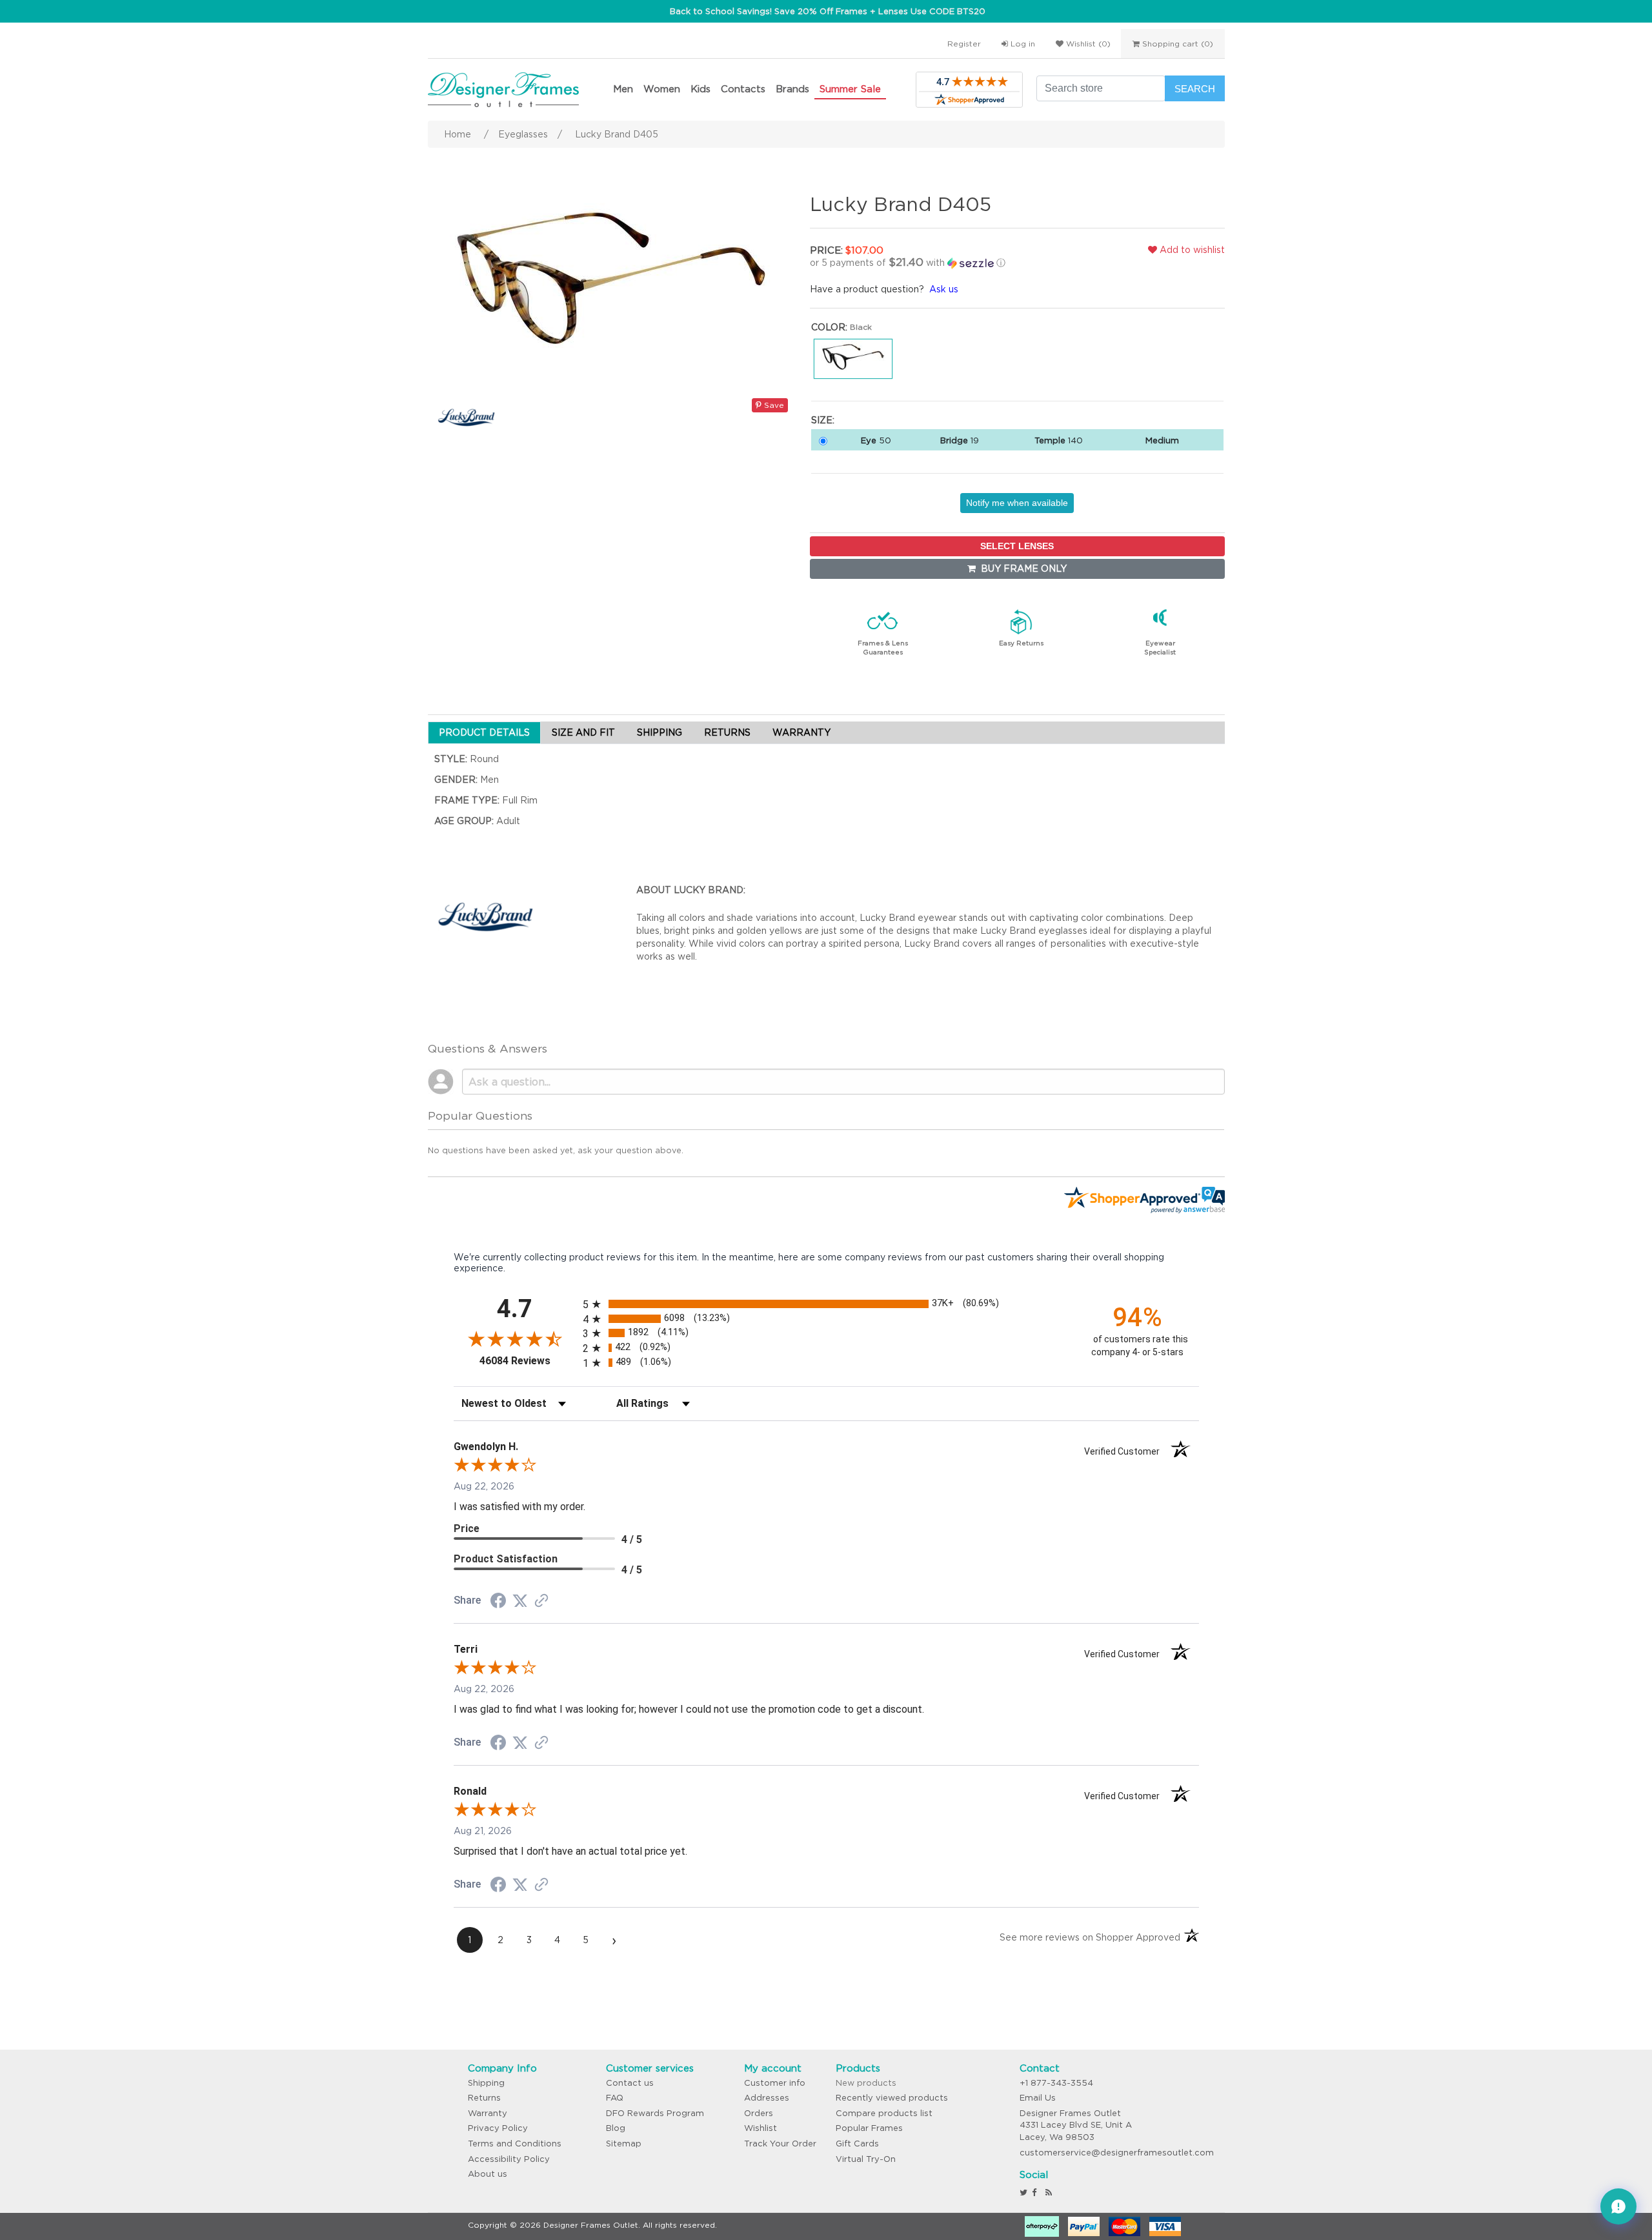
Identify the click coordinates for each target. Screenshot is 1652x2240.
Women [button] (662, 89)
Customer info (775, 2083)
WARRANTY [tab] (801, 732)
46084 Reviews (528, 1361)
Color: (829, 327)
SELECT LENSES (1017, 546)
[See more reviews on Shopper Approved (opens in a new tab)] (541, 1602)
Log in (1022, 44)
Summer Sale (850, 89)
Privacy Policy (498, 2128)
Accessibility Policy (509, 2159)
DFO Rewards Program (655, 2113)
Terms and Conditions (515, 2144)
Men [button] (623, 89)
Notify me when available (1017, 503)
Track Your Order (780, 2144)
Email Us (1038, 2098)
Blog (616, 2128)
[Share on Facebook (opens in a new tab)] (498, 1602)
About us (488, 2174)
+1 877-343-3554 (1056, 2083)
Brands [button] (792, 89)
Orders (759, 2113)
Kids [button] (700, 89)
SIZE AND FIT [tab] (583, 732)
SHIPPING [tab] (660, 732)
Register (964, 44)
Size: (823, 420)
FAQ (615, 2098)
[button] (945, 263)
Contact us (630, 2083)
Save (773, 405)
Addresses (767, 2098)
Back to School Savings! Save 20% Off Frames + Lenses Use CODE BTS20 (828, 11)
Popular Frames (869, 2128)
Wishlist (761, 2128)
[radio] (826, 1304)
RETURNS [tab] (727, 732)
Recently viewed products (892, 2098)
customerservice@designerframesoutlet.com (1117, 2153)
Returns (484, 2098)
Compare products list (884, 2113)
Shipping (486, 2083)
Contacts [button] (743, 89)
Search (1195, 89)
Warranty (488, 2113)
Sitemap (624, 2144)
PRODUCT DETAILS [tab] (484, 732)
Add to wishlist (1191, 250)
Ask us (944, 289)
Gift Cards (857, 2144)
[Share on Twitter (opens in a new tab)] (520, 1601)
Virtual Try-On (866, 2159)
